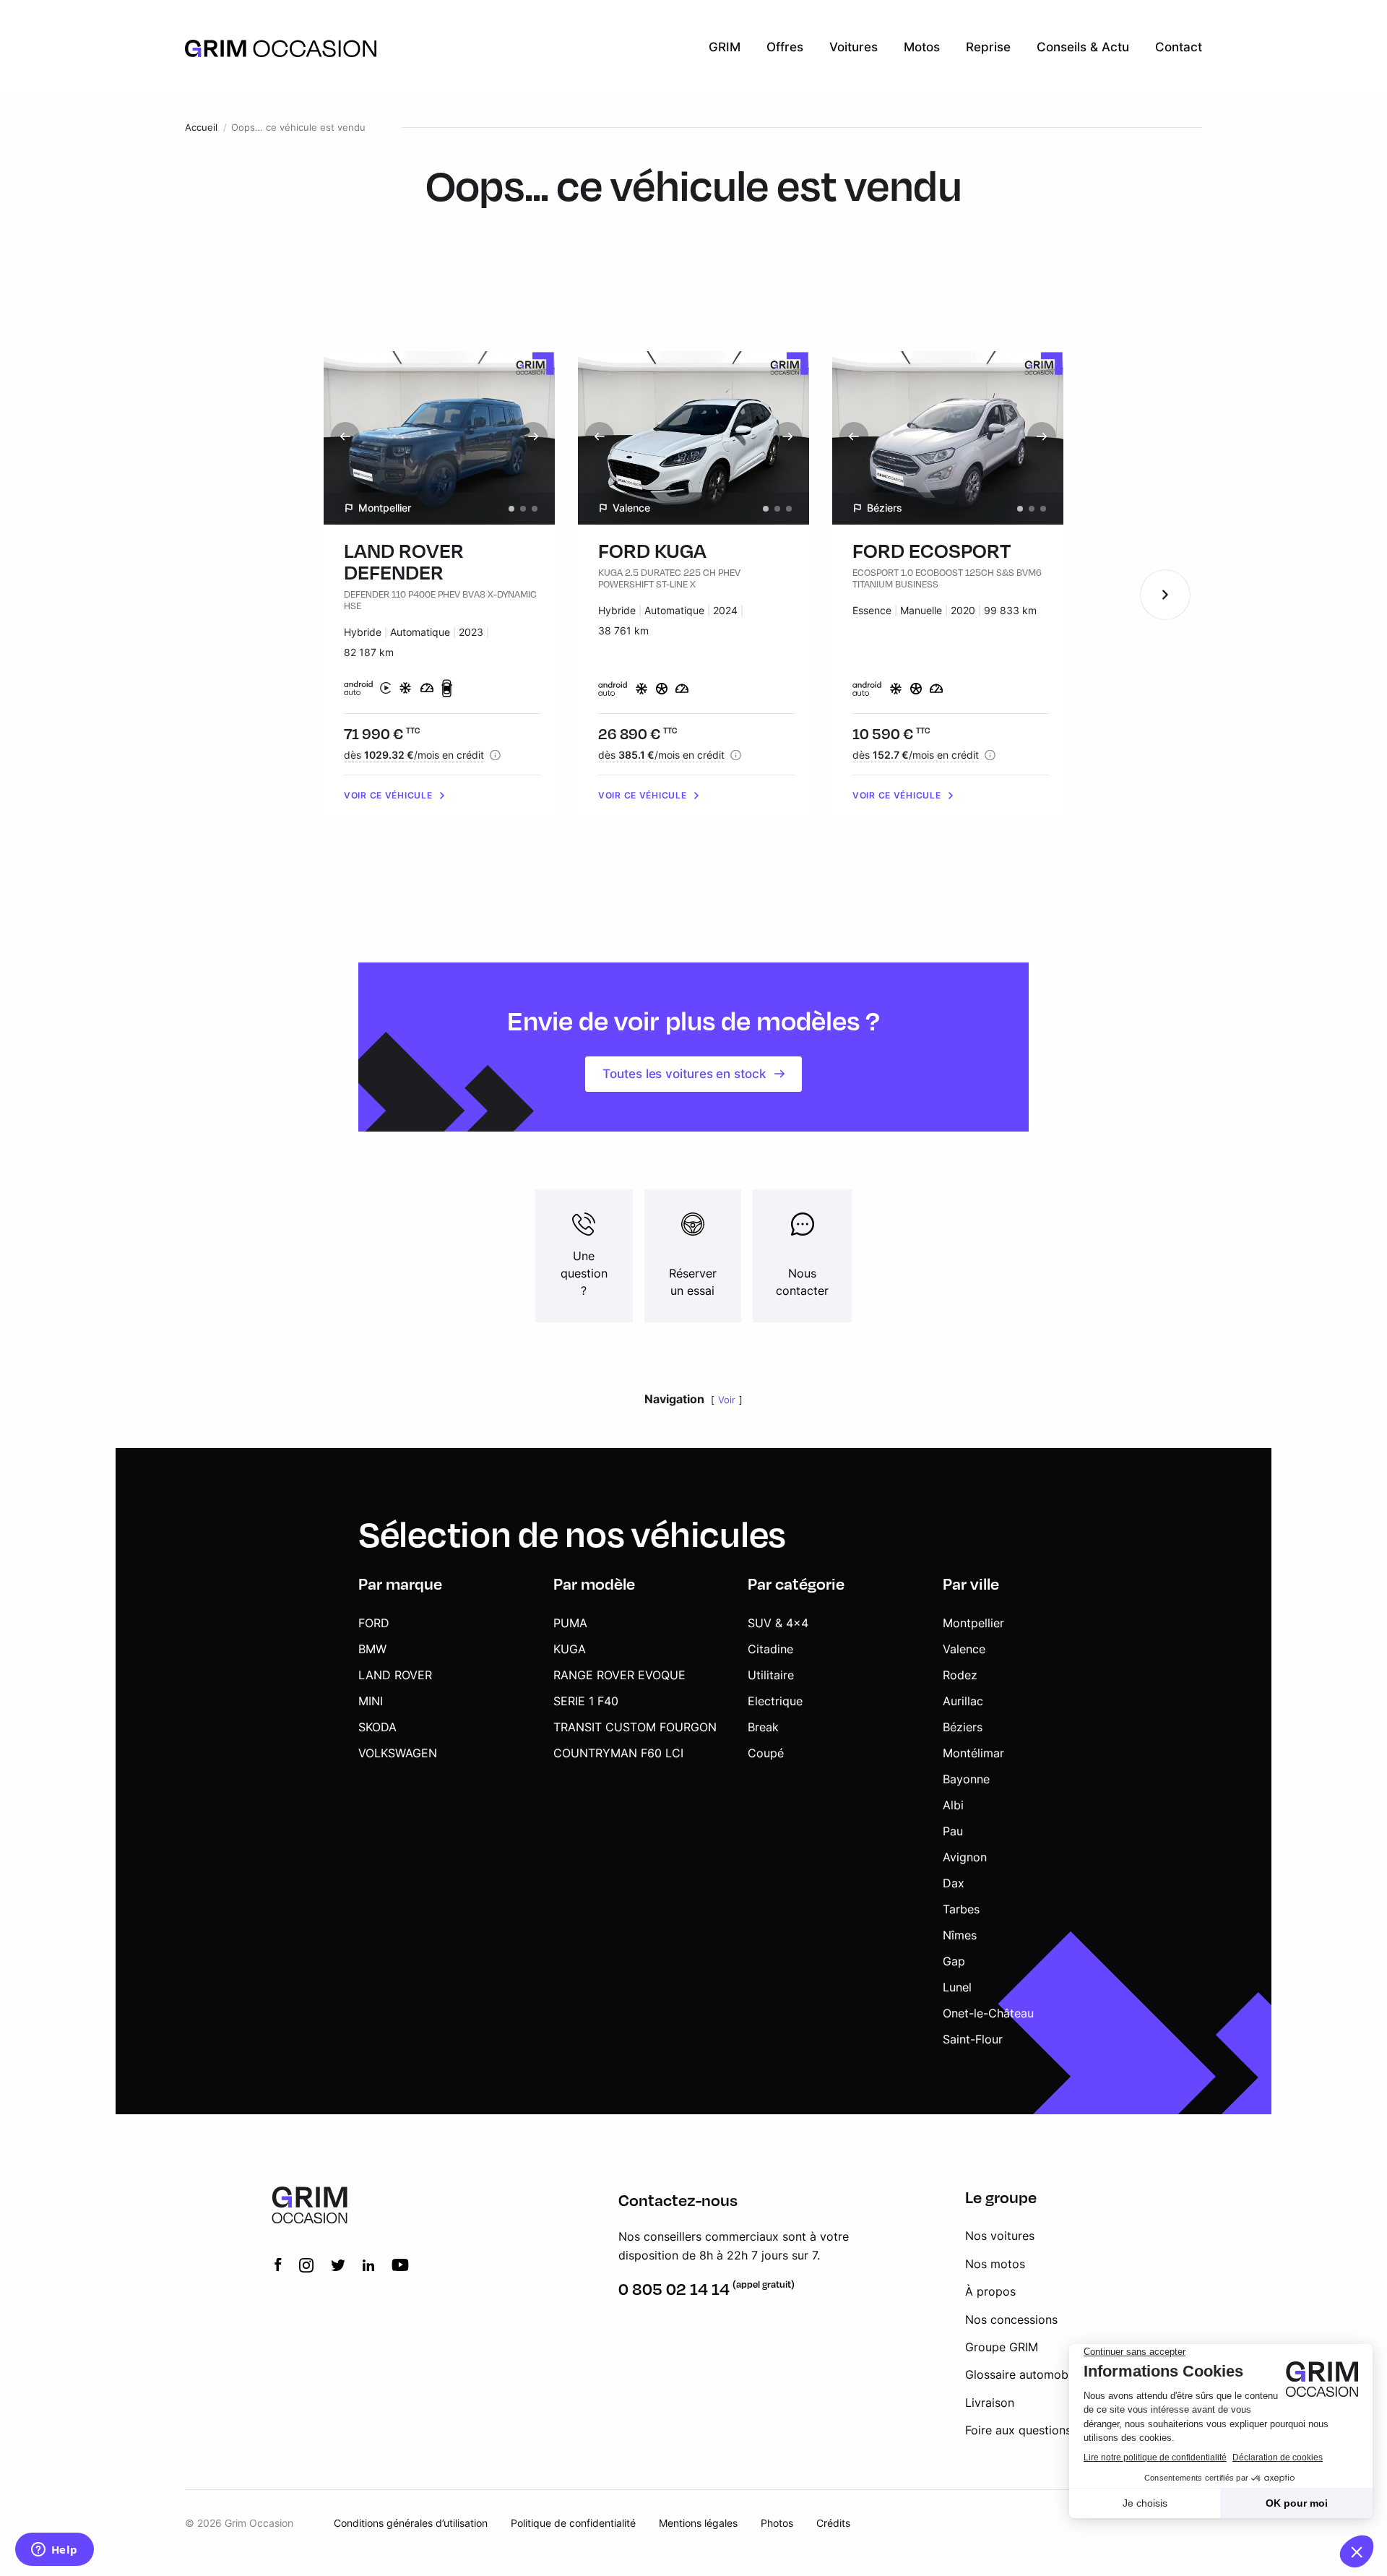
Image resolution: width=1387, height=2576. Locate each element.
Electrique (775, 1701)
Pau (953, 1831)
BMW (372, 1649)
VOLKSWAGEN (398, 1753)
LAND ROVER (395, 1675)
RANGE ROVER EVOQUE (619, 1675)
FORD (374, 1623)
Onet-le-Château (988, 2013)
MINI (371, 1701)
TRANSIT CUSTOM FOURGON (635, 1727)
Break (763, 1727)
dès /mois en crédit (414, 755)
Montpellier (973, 1623)
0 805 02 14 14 (674, 2289)
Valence (964, 1649)
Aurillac (963, 1701)
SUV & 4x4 (778, 1623)
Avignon (965, 1857)
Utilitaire (771, 1675)
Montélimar (973, 1753)
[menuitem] (725, 48)
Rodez (960, 1675)
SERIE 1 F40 (586, 1701)
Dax (954, 1883)
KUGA (570, 1649)
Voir (727, 1400)
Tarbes (961, 1909)
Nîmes (960, 1935)
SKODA (377, 1727)
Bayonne (966, 1779)
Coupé (766, 1753)
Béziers (963, 1727)
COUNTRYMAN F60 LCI (618, 1753)
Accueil (201, 128)
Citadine (770, 1649)
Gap (954, 1961)
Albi (953, 1805)
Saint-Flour (973, 2039)
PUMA (570, 1623)
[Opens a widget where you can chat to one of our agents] (54, 2551)
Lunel (957, 1987)
